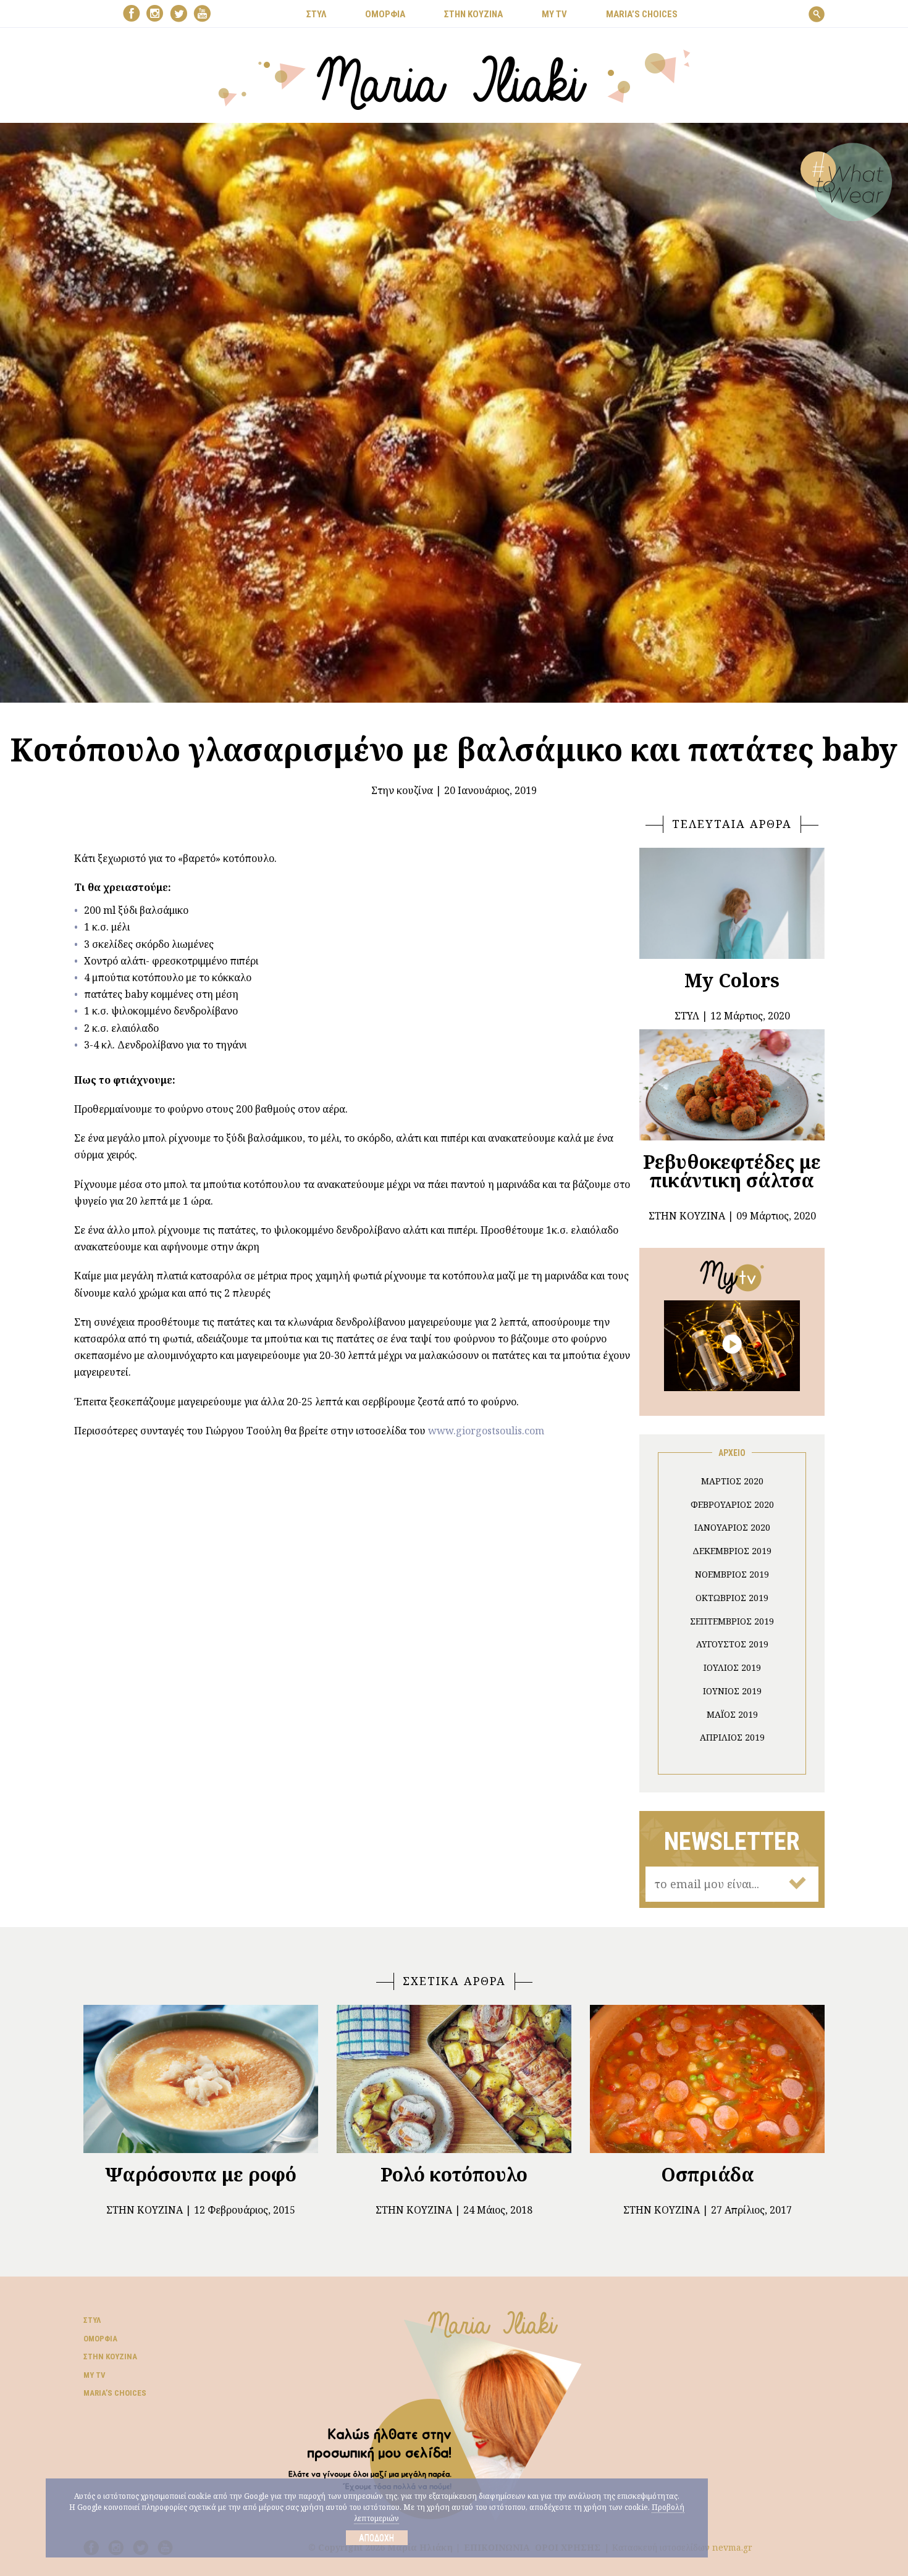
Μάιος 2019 (732, 1714)
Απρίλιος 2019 (732, 1737)
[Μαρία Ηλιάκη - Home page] (454, 78)
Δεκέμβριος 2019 (732, 1551)
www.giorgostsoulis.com (486, 1431)
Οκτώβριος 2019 (732, 1598)
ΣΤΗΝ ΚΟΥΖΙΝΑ (473, 14)
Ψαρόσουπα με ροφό (201, 2174)
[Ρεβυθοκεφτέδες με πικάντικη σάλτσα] (732, 1085)
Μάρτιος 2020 (732, 1481)
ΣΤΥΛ (316, 14)
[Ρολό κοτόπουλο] (454, 2079)
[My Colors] (732, 903)
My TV (95, 2375)
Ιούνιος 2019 (732, 1691)
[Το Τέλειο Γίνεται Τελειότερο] (732, 1345)
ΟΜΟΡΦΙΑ (385, 14)
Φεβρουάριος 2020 (732, 1504)
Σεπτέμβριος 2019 (732, 1621)
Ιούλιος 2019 (732, 1667)
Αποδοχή (376, 2538)
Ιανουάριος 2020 (732, 1527)
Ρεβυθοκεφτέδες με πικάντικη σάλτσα (732, 1171)
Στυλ (92, 2320)
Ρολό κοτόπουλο (454, 2174)
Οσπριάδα (708, 2174)
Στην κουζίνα (402, 790)
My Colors (732, 980)
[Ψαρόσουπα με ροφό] (201, 2079)
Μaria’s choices (642, 14)
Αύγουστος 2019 (732, 1644)
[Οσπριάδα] (707, 2079)
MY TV (554, 14)
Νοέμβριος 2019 (732, 1574)
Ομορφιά (100, 2339)
